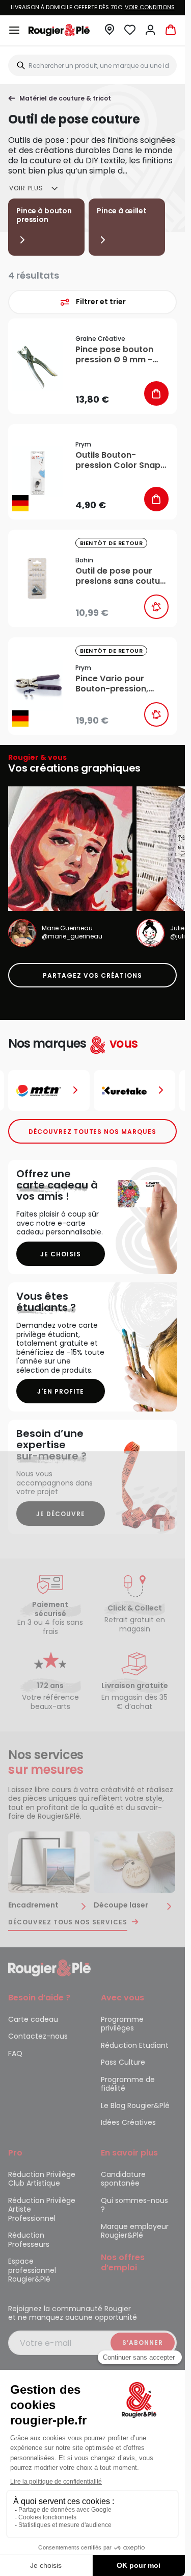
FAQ (15, 2053)
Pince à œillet (122, 211)
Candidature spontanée (123, 2179)
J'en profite (61, 1391)
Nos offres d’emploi (123, 2262)
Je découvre (61, 1514)
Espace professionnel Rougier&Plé (32, 2270)
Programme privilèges (122, 2024)
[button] (110, 32)
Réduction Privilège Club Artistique (42, 2179)
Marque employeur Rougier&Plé (135, 2231)
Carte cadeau (33, 2019)
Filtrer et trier (101, 302)
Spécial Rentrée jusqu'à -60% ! (94, 7)
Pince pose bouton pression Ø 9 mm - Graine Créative (114, 355)
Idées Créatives (128, 2122)
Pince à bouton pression (44, 215)
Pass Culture (123, 2062)
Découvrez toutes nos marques (92, 1132)
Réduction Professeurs (29, 2240)
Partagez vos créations (92, 975)
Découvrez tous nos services (68, 1922)
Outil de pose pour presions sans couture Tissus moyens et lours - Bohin (122, 576)
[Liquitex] (135, 1091)
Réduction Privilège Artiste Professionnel (42, 2209)
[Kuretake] (49, 1091)
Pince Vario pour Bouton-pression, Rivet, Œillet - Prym (115, 684)
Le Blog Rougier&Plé (135, 2106)
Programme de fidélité (128, 2084)
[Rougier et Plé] (49, 1967)
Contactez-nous (38, 2036)
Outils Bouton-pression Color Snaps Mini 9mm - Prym (120, 460)
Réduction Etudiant (135, 2045)
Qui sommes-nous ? (134, 2205)
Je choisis (61, 1254)
